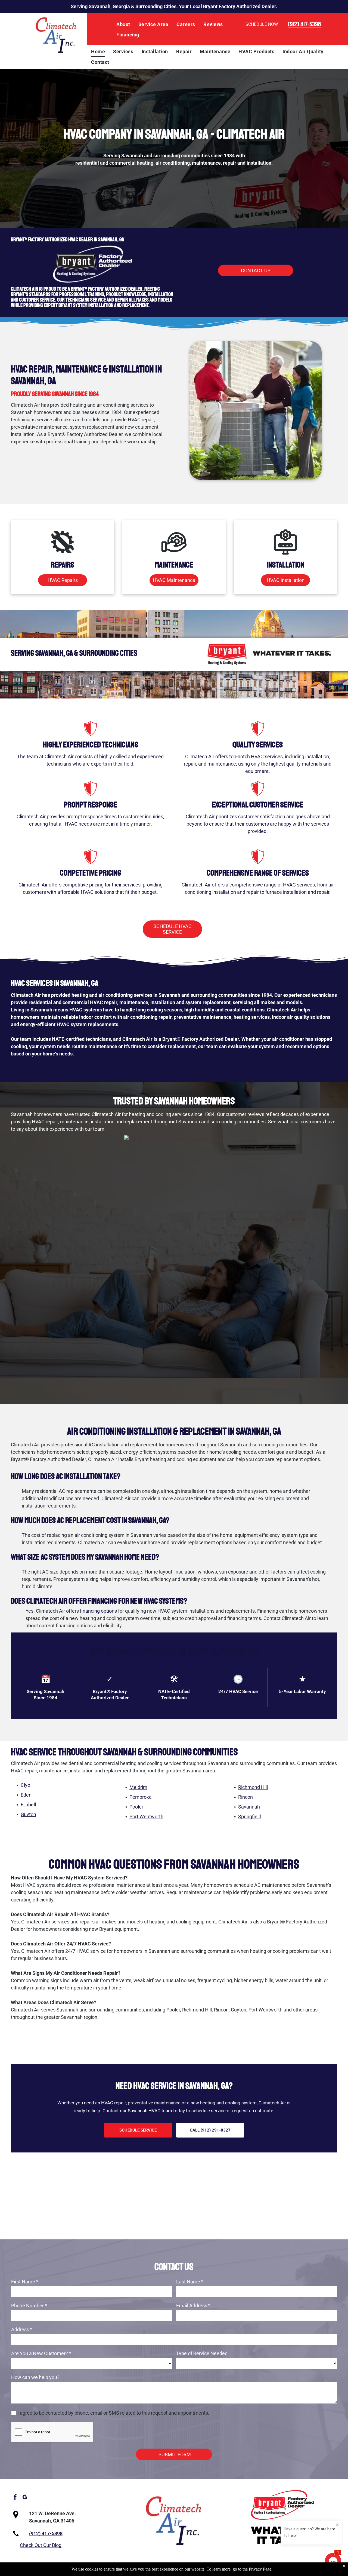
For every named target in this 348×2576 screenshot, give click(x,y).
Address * (22, 2329)
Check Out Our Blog (41, 2545)
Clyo (25, 1785)
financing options (98, 1611)
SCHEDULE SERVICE (138, 2130)
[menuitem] (123, 24)
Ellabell (28, 1805)
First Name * (25, 2282)
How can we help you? (35, 2377)
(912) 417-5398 (304, 24)
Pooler (136, 1807)
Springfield (250, 1817)
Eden (26, 1795)
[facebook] (15, 2498)
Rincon (246, 1797)
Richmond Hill (253, 1787)
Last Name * (190, 2282)
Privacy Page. (261, 2569)
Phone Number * (29, 2306)
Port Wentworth (146, 1817)
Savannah (249, 1807)
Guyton (28, 1814)
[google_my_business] (25, 2498)
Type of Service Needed (202, 2353)
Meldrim (138, 1787)
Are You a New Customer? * (41, 2353)
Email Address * (193, 2306)
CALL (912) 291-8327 (210, 2130)
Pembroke (141, 1797)
